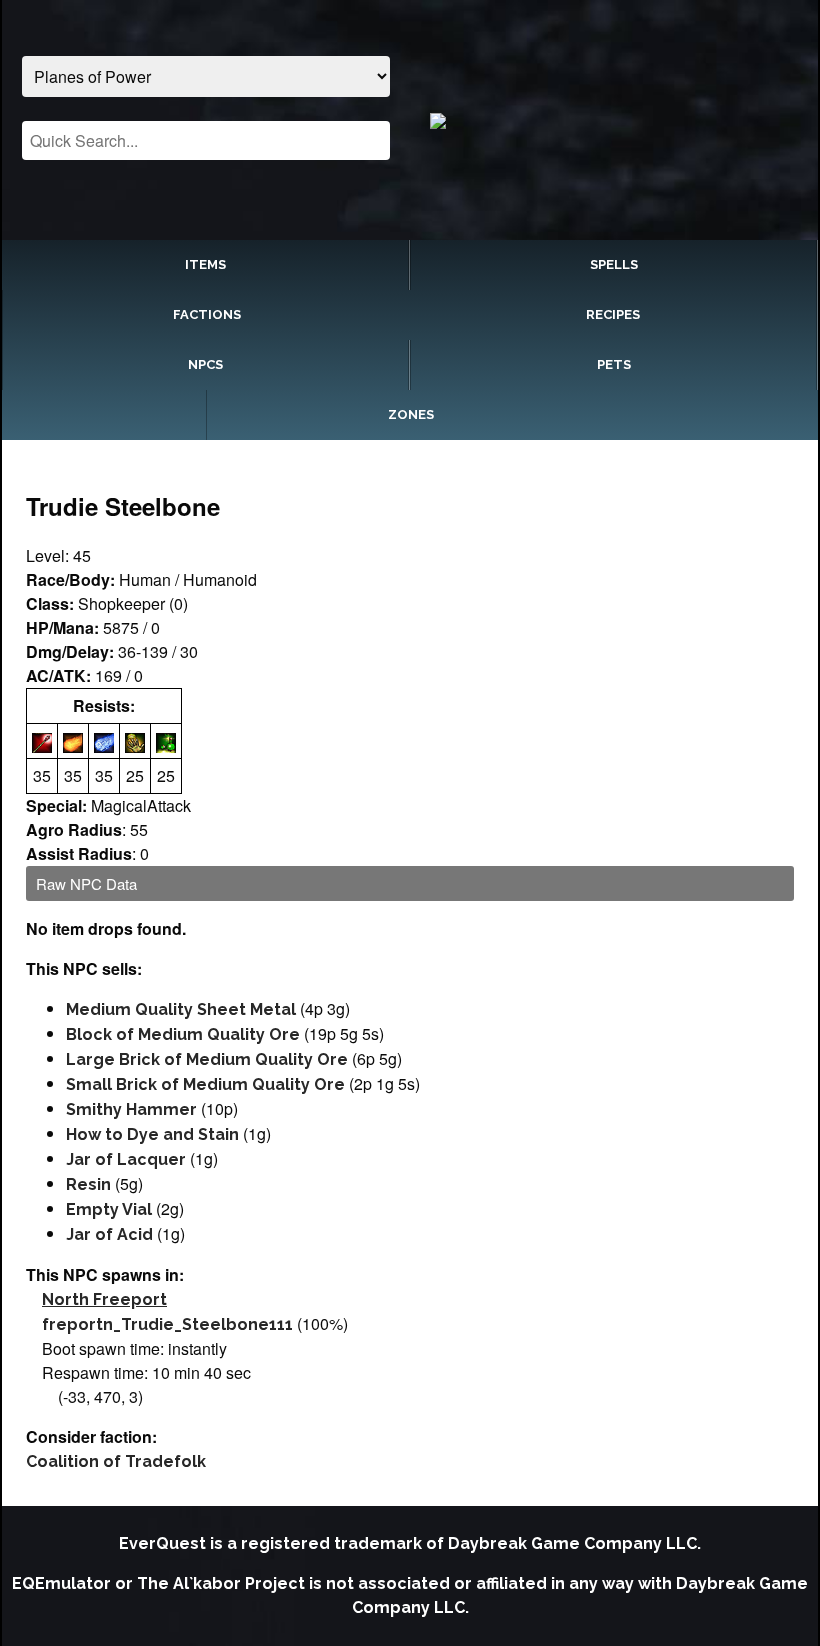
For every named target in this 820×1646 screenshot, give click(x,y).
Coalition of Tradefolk (116, 1461)
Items (205, 264)
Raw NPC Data (86, 883)
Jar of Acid (109, 1234)
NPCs (205, 364)
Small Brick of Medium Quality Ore (205, 1084)
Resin (88, 1184)
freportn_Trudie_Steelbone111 (167, 1324)
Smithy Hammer (131, 1109)
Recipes (613, 314)
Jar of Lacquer (126, 1159)
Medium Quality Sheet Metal (181, 1009)
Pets (614, 364)
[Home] (613, 120)
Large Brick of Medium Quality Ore (207, 1059)
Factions (207, 314)
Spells (614, 264)
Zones (411, 414)
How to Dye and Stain (152, 1134)
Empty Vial (109, 1209)
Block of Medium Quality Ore (183, 1034)
